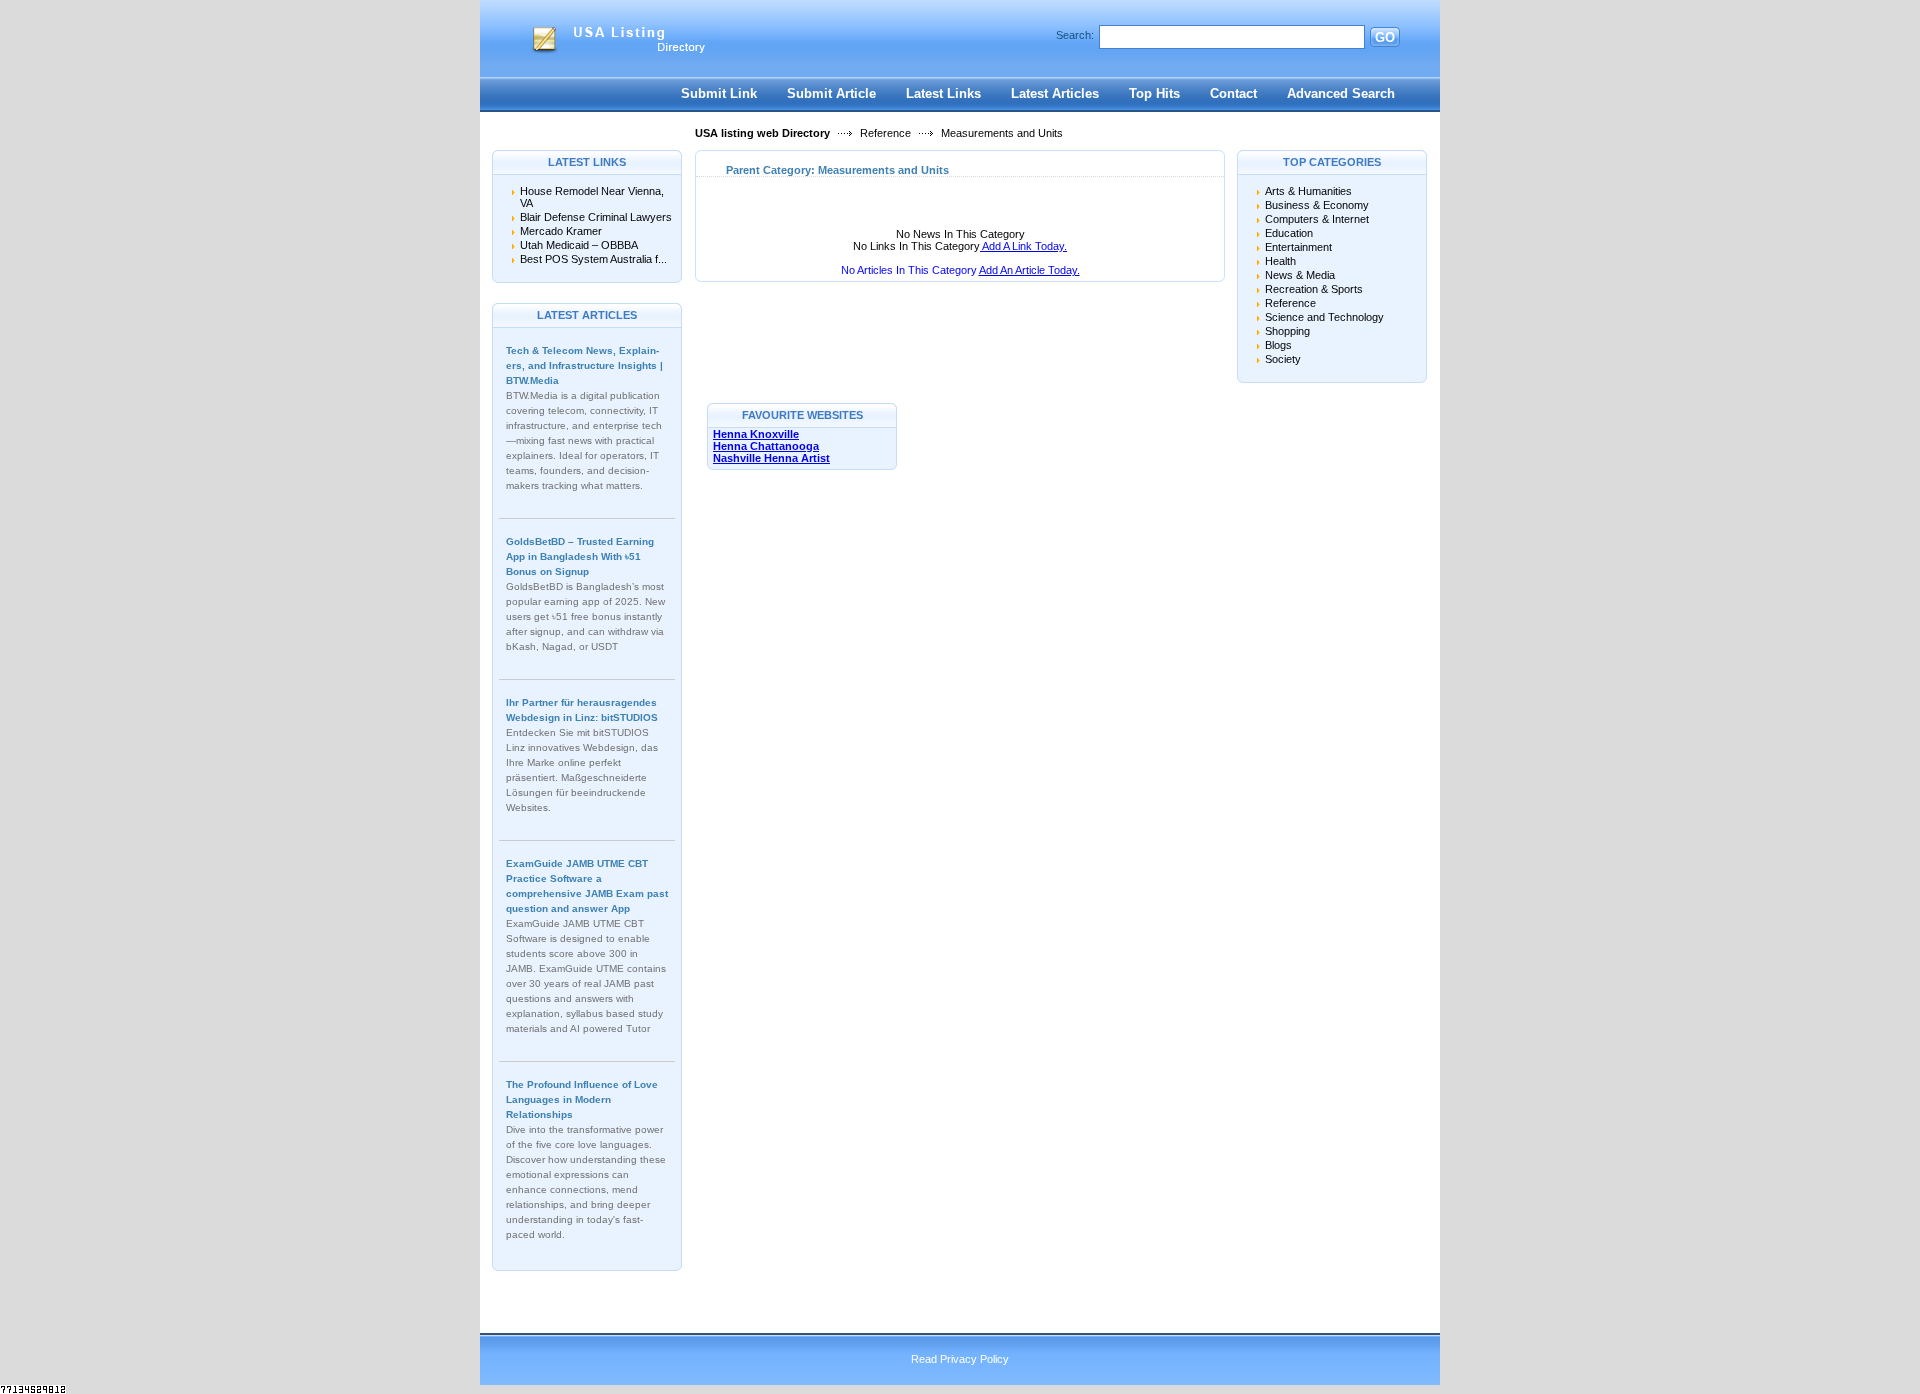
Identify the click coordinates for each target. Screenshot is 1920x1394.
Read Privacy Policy (960, 1359)
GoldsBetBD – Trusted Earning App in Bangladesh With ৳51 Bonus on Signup (580, 556)
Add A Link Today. (1023, 246)
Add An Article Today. (1029, 270)
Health (1280, 261)
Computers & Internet (1317, 219)
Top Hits (1154, 93)
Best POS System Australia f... (593, 259)
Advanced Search (1341, 93)
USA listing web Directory (762, 133)
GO (1385, 37)
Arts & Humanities (1308, 191)
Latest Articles (1055, 93)
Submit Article (831, 93)
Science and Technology (1324, 317)
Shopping (1287, 331)
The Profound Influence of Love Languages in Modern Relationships (582, 1099)
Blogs (1278, 345)
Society (1283, 359)
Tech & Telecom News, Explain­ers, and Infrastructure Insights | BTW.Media (584, 365)
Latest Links (943, 93)
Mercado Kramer (561, 231)
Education (1289, 233)
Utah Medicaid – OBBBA (579, 245)
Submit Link (719, 93)
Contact (1233, 93)
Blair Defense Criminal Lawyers (596, 217)
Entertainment (1298, 247)
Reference (885, 133)
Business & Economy (1317, 205)
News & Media (1300, 275)
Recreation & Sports (1314, 289)
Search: (1075, 35)
